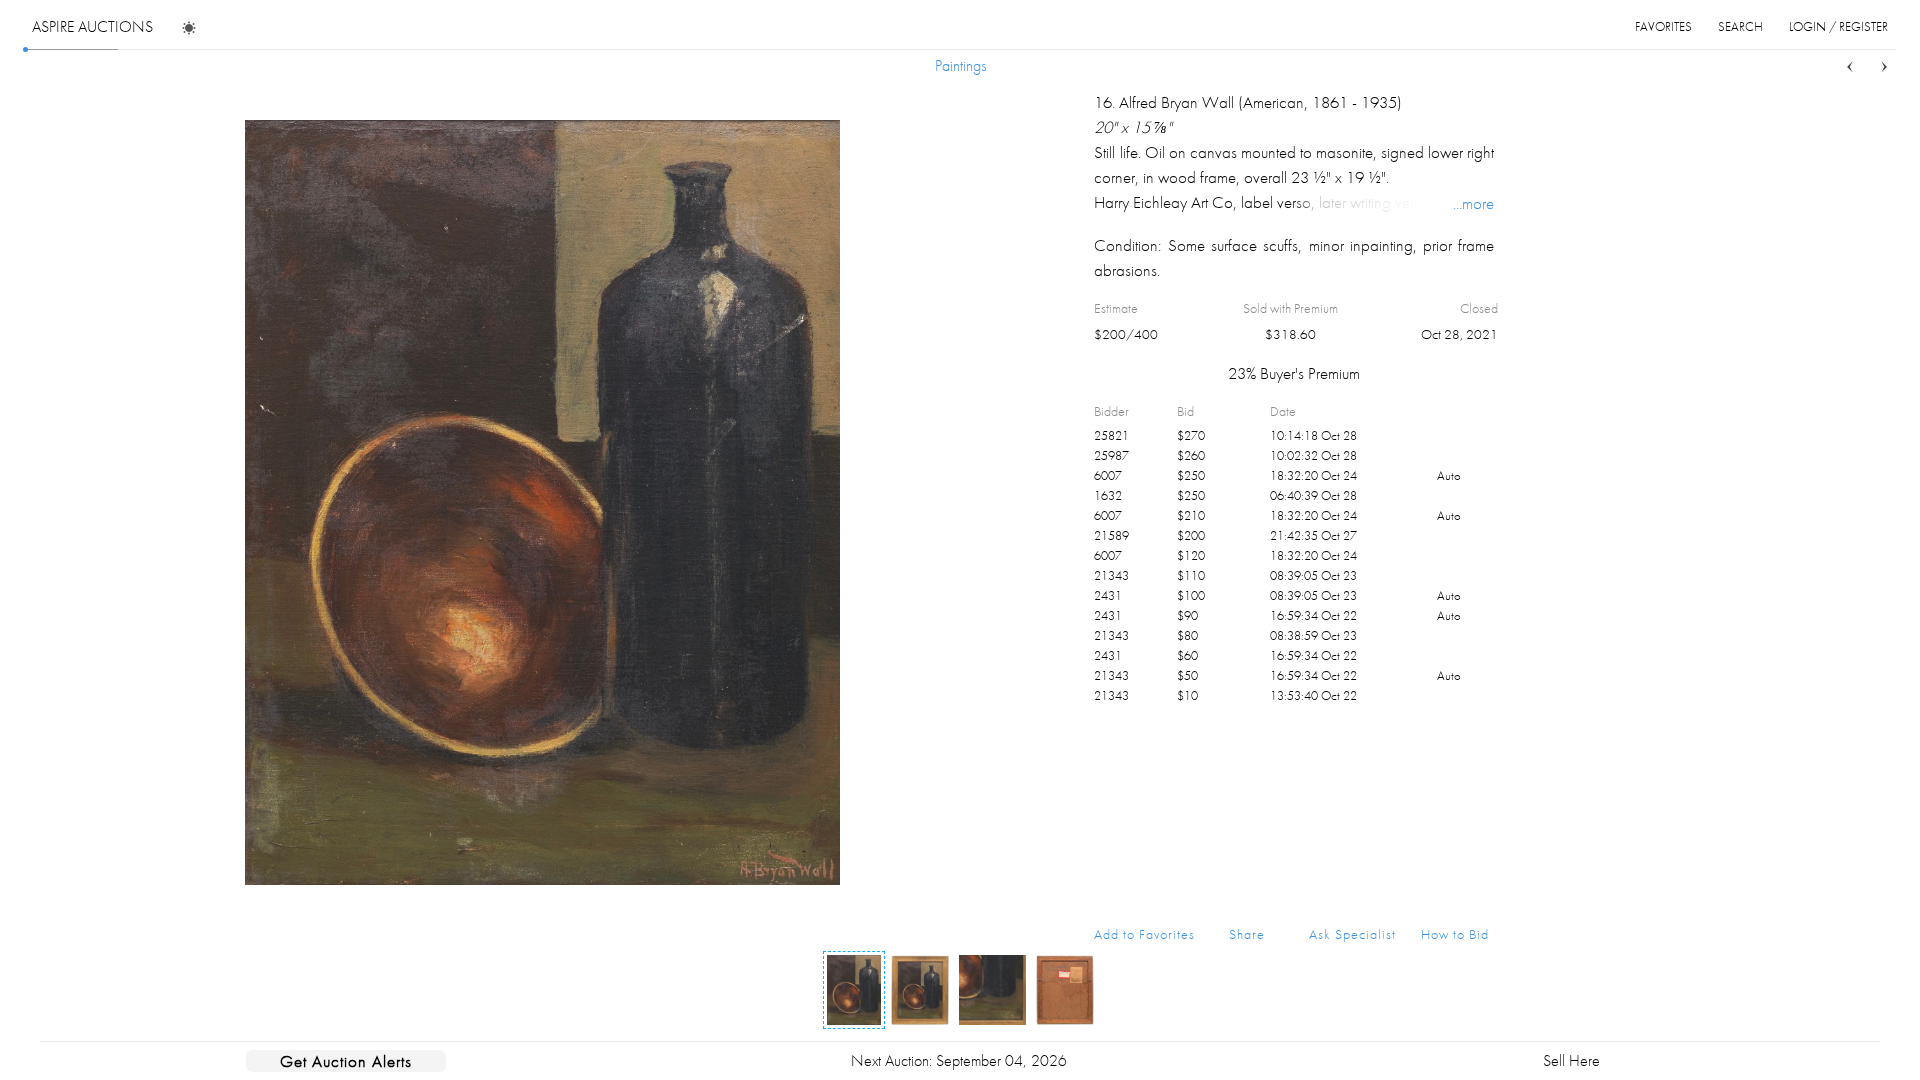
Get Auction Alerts (346, 1061)
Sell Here (1571, 1060)
